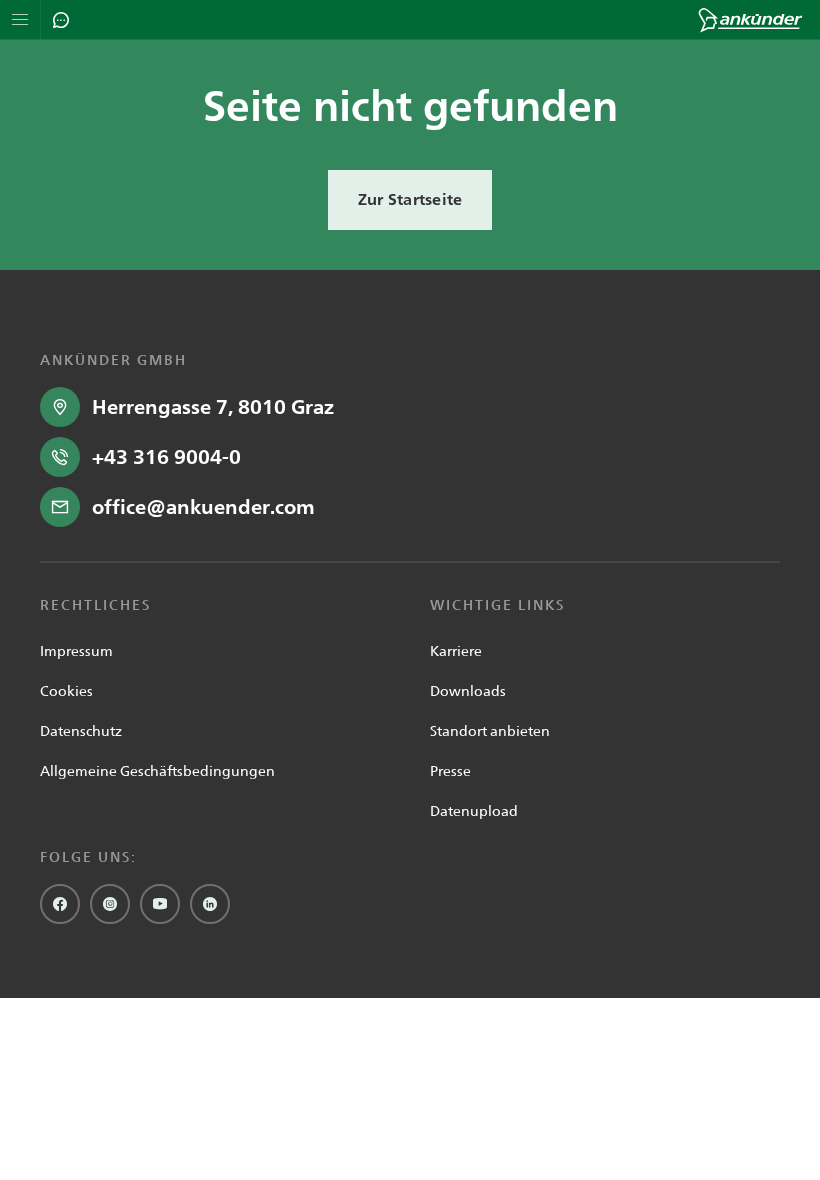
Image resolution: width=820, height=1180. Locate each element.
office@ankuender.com (203, 507)
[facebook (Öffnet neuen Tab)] (60, 904)
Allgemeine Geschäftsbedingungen (157, 771)
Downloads (468, 691)
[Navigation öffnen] (20, 19)
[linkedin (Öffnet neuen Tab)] (210, 904)
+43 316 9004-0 (166, 457)
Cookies (66, 691)
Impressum (76, 651)
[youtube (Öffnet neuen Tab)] (160, 904)
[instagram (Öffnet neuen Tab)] (110, 904)
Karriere (456, 651)
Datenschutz (81, 731)
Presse (450, 771)
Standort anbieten (490, 731)
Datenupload (474, 811)
